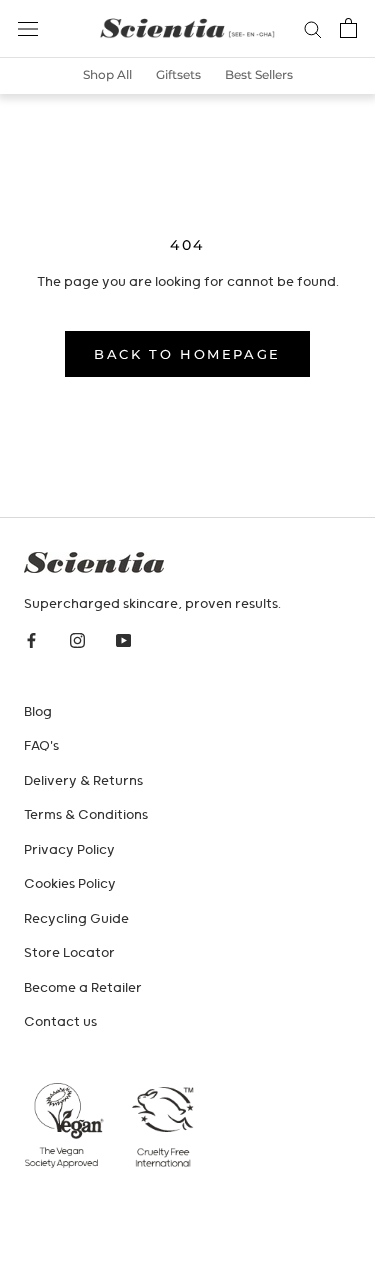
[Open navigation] (28, 28)
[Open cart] (348, 28)
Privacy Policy (69, 850)
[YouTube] (123, 641)
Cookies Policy (70, 884)
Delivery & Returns (83, 781)
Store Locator (69, 953)
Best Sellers (259, 74)
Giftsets (178, 74)
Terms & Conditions (86, 815)
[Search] (313, 28)
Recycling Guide (76, 919)
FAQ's (41, 746)
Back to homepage (187, 354)
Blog (38, 712)
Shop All (107, 74)
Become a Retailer (83, 988)
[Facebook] (31, 641)
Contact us (60, 1022)
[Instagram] (77, 641)
